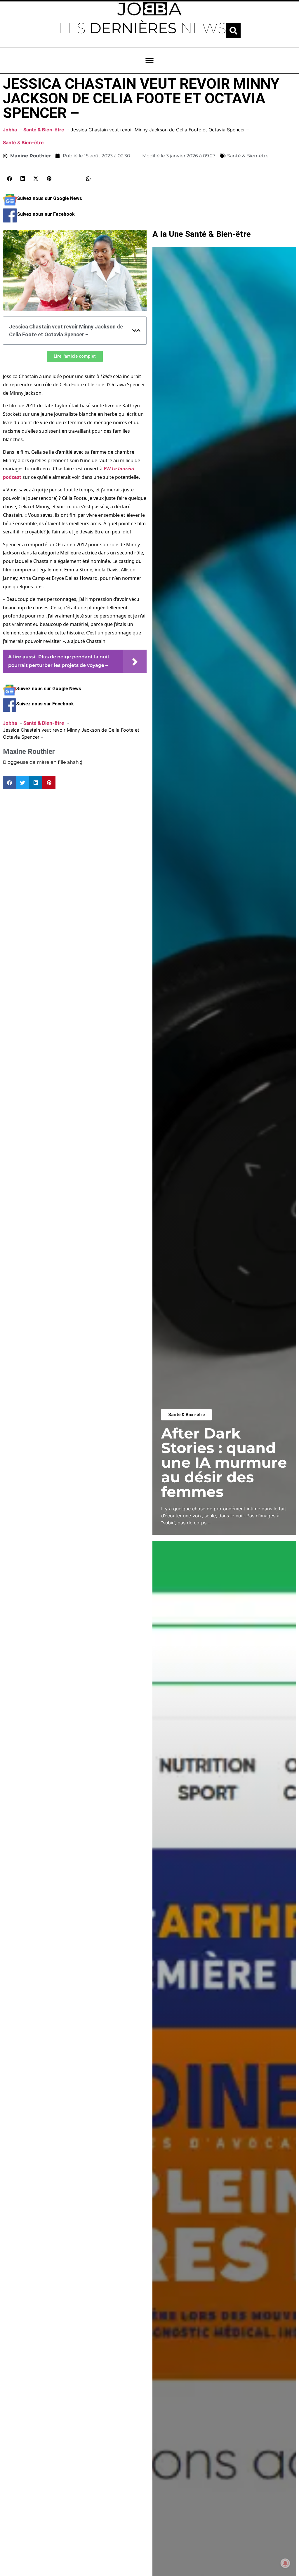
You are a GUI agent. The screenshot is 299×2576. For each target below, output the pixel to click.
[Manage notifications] (285, 2563)
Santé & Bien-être (23, 142)
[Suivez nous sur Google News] (10, 205)
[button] (233, 31)
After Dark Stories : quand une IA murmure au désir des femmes (224, 1463)
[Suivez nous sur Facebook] (10, 221)
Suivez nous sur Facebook (46, 214)
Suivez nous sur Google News (49, 198)
